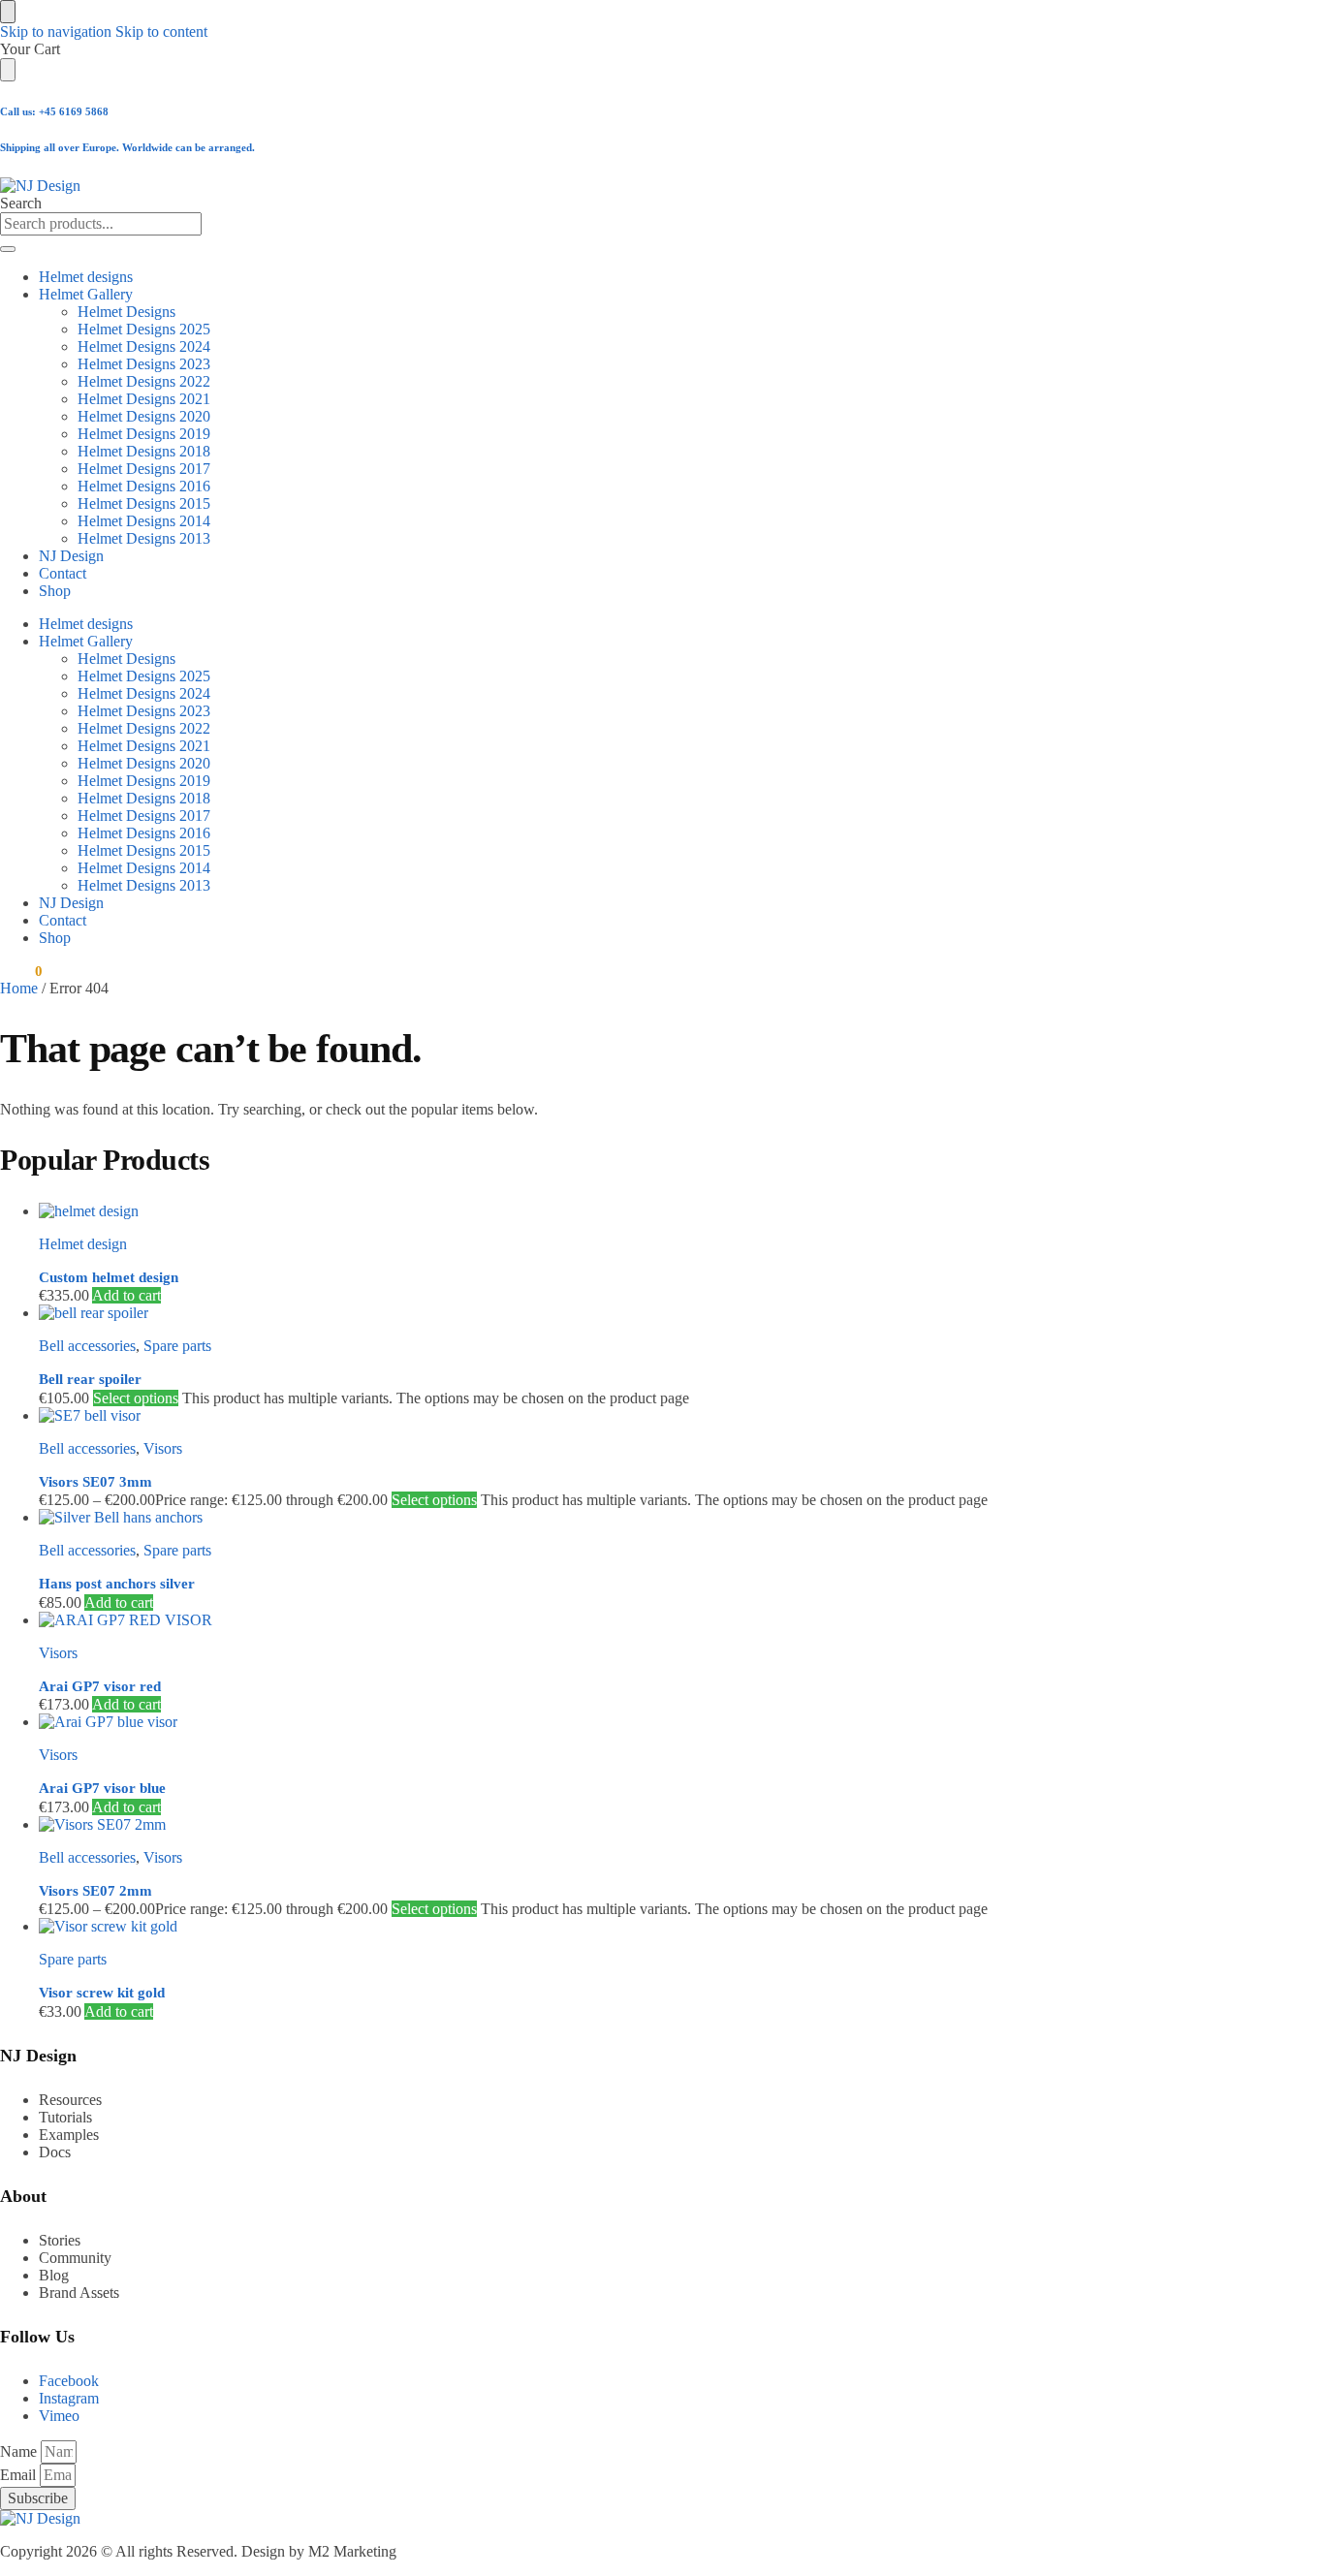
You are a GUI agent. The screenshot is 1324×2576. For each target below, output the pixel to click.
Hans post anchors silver (117, 1584)
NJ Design (71, 556)
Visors (163, 1448)
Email (20, 2475)
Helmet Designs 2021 (144, 399)
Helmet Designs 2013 (144, 538)
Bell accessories (87, 1346)
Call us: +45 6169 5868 (54, 111)
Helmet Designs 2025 (144, 329)
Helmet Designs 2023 (144, 364)
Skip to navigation (56, 31)
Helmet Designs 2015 (144, 503)
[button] (21, 971)
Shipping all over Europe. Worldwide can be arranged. (127, 147)
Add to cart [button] (126, 1295)
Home (19, 988)
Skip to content (161, 31)
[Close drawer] (8, 70)
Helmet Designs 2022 (144, 381)
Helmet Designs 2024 (144, 346)
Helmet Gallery (86, 294)
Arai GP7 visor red (100, 1686)
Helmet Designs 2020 (144, 416)
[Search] (8, 249)
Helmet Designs (126, 312)
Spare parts (177, 1346)
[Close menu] (8, 12)
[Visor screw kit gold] (586, 1927)
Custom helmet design (109, 1277)
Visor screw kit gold (102, 1993)
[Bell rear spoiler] (586, 1313)
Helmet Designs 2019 (144, 434)
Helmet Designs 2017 (144, 469)
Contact (63, 573)
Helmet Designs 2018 (144, 451)
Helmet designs (86, 277)
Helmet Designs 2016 (144, 486)
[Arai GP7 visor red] (586, 1620)
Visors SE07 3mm (95, 1482)
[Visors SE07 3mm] (586, 1416)
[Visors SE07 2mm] (586, 1825)
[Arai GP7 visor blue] (586, 1722)
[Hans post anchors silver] (586, 1518)
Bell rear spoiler (90, 1379)
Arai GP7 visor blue (102, 1788)
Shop (55, 591)
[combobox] (101, 224)
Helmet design (83, 1244)
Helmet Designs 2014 (144, 521)
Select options (136, 1398)
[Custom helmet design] (586, 1211)
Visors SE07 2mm (95, 1891)
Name (20, 2451)
